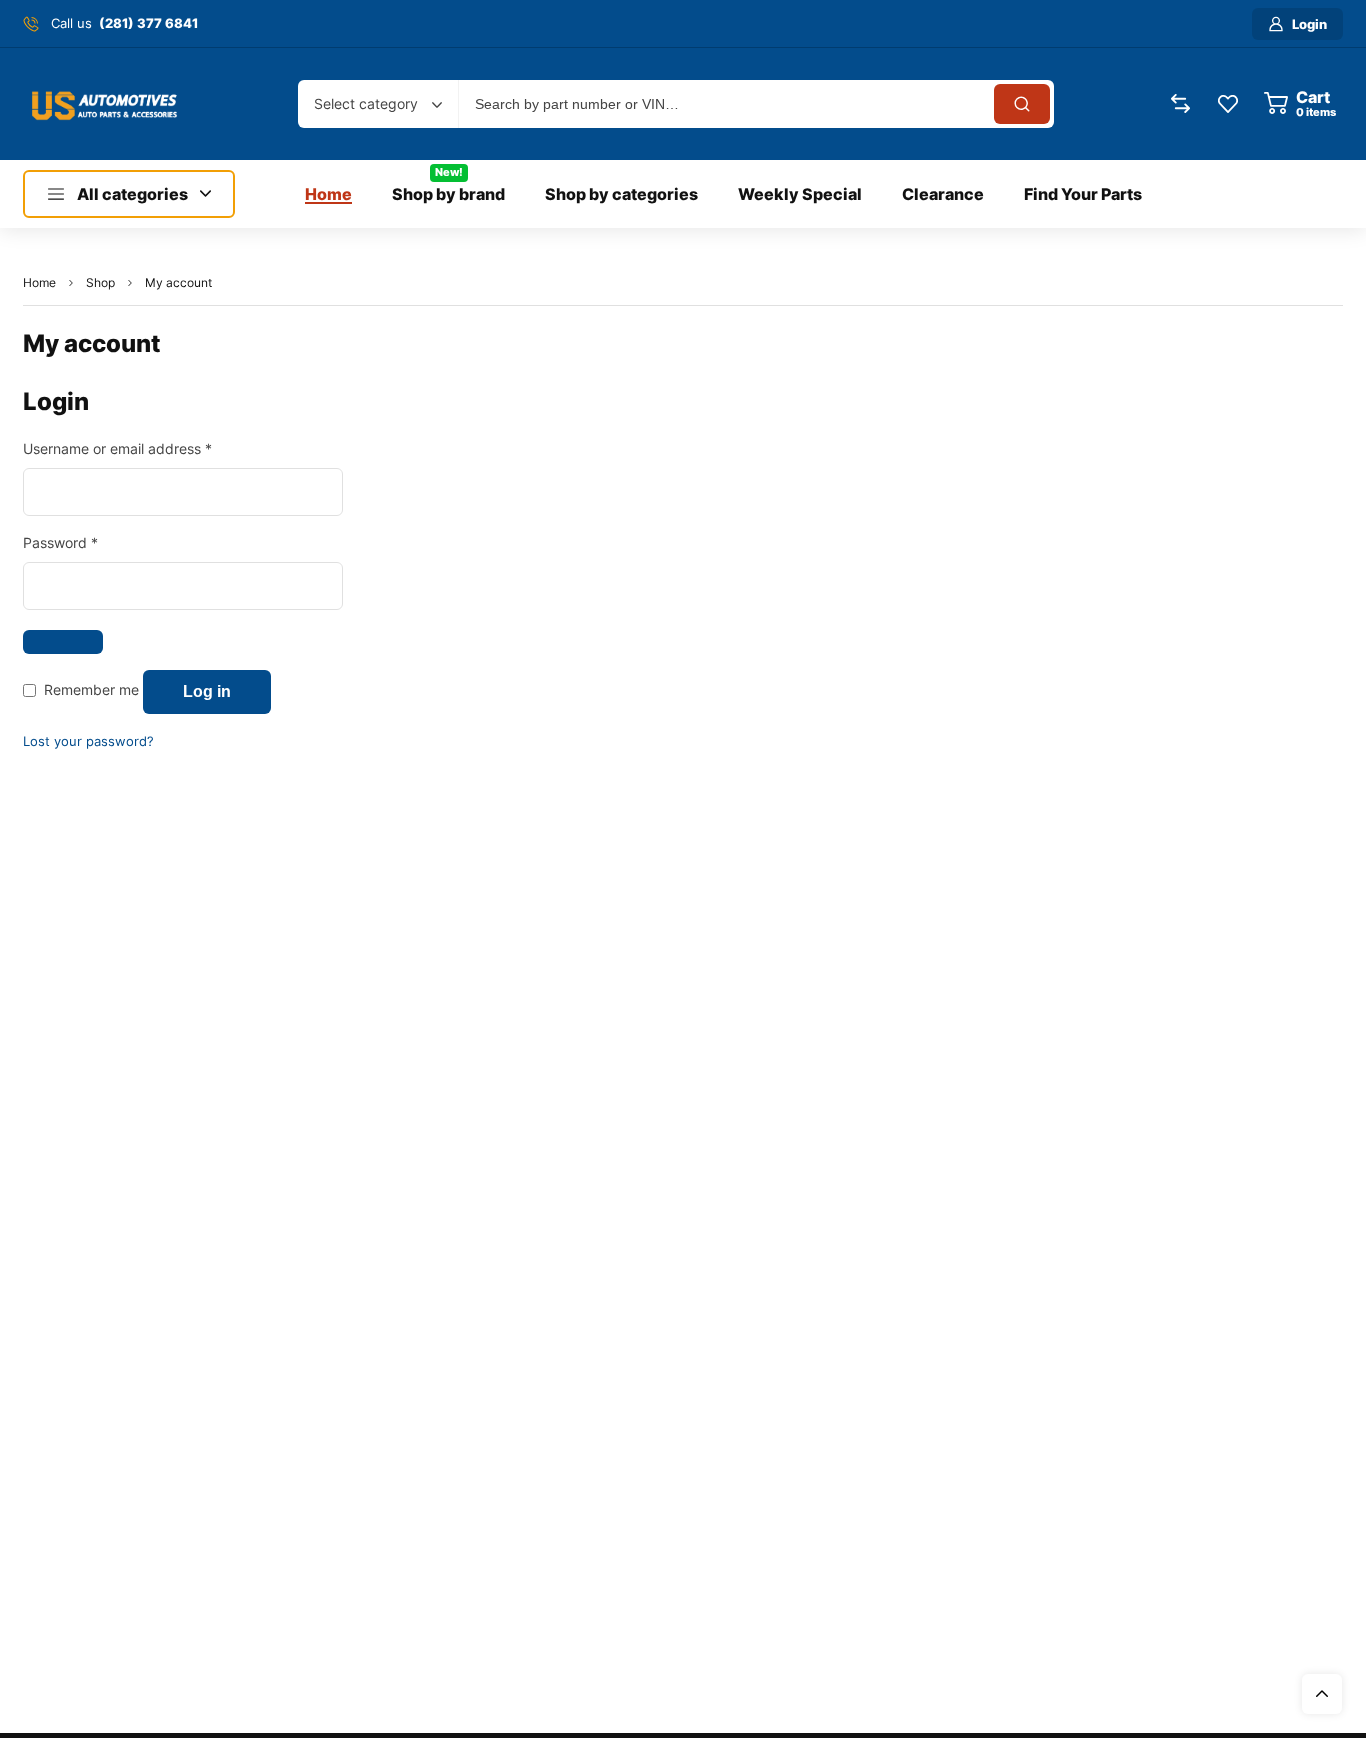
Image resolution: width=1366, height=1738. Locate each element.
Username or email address (146, 447)
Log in (207, 691)
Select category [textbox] (366, 103)
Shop (100, 282)
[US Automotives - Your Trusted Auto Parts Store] (105, 104)
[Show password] (63, 642)
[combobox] (378, 104)
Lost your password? (88, 741)
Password (89, 541)
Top (1322, 1694)
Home (39, 282)
